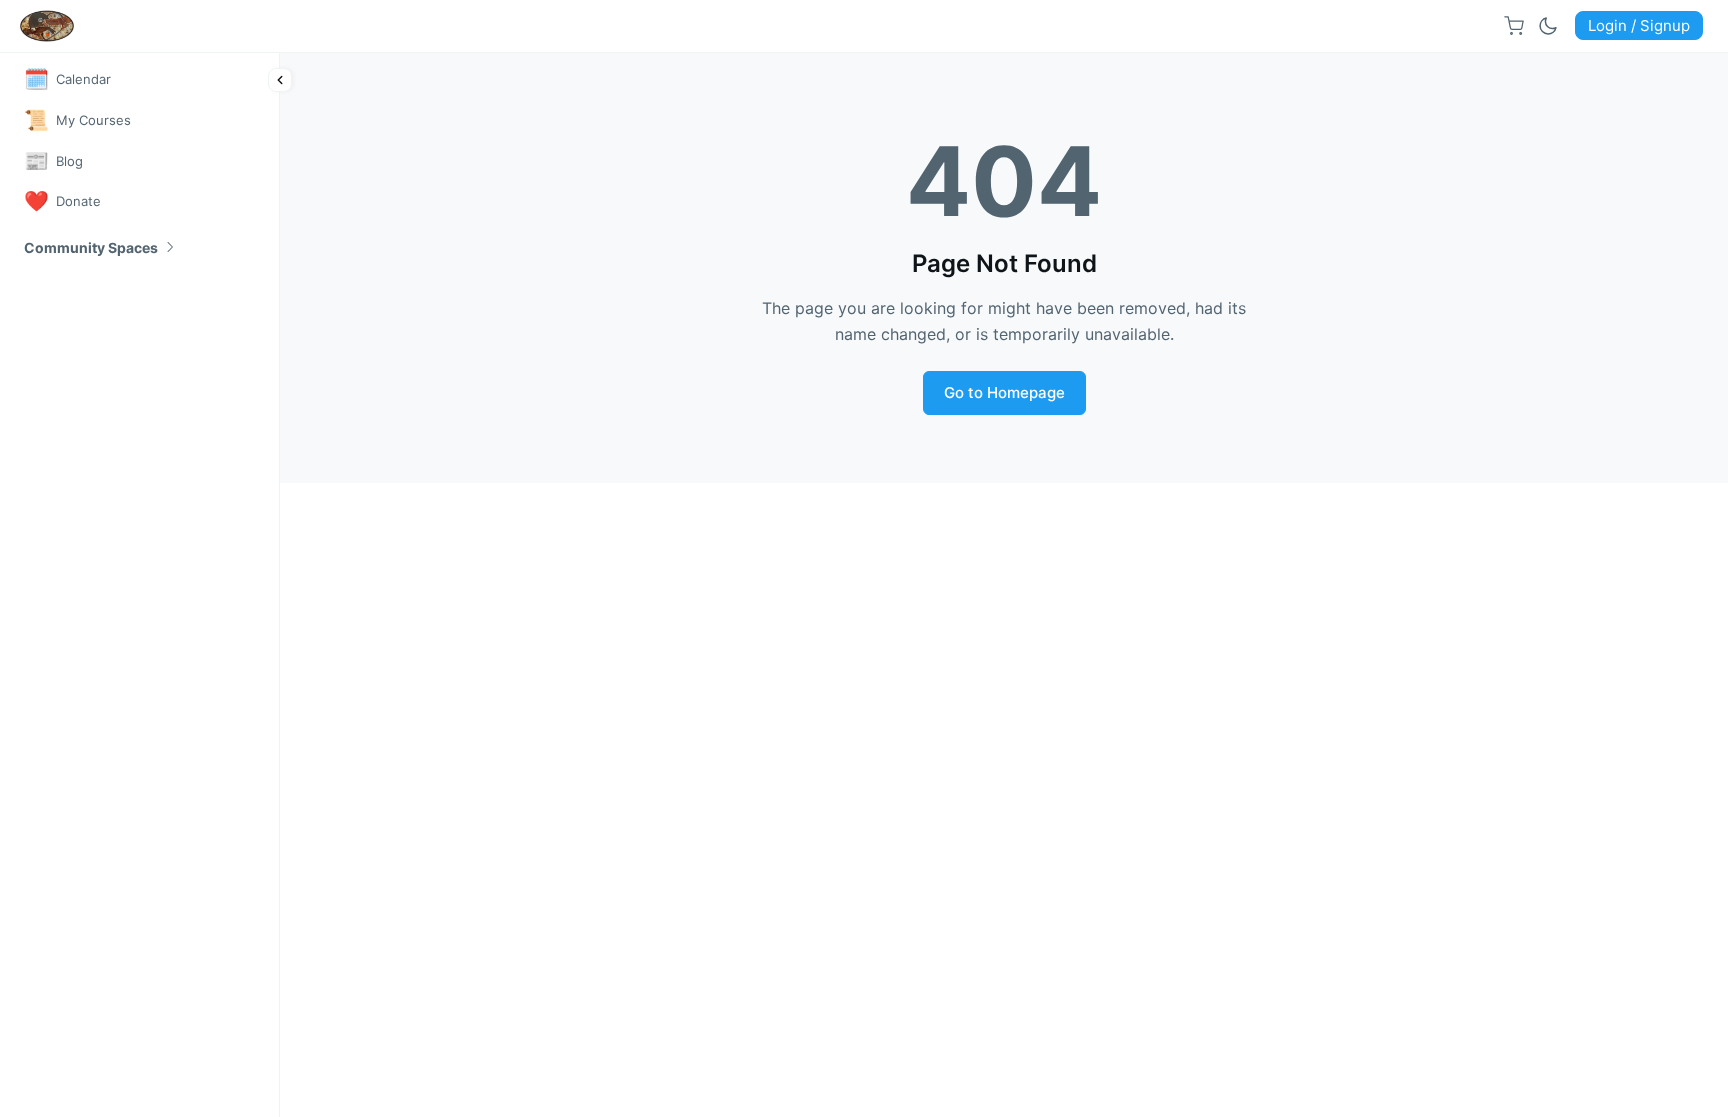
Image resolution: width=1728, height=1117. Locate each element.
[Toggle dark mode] (1548, 26)
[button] (100, 247)
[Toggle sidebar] (280, 80)
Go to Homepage (1004, 392)
